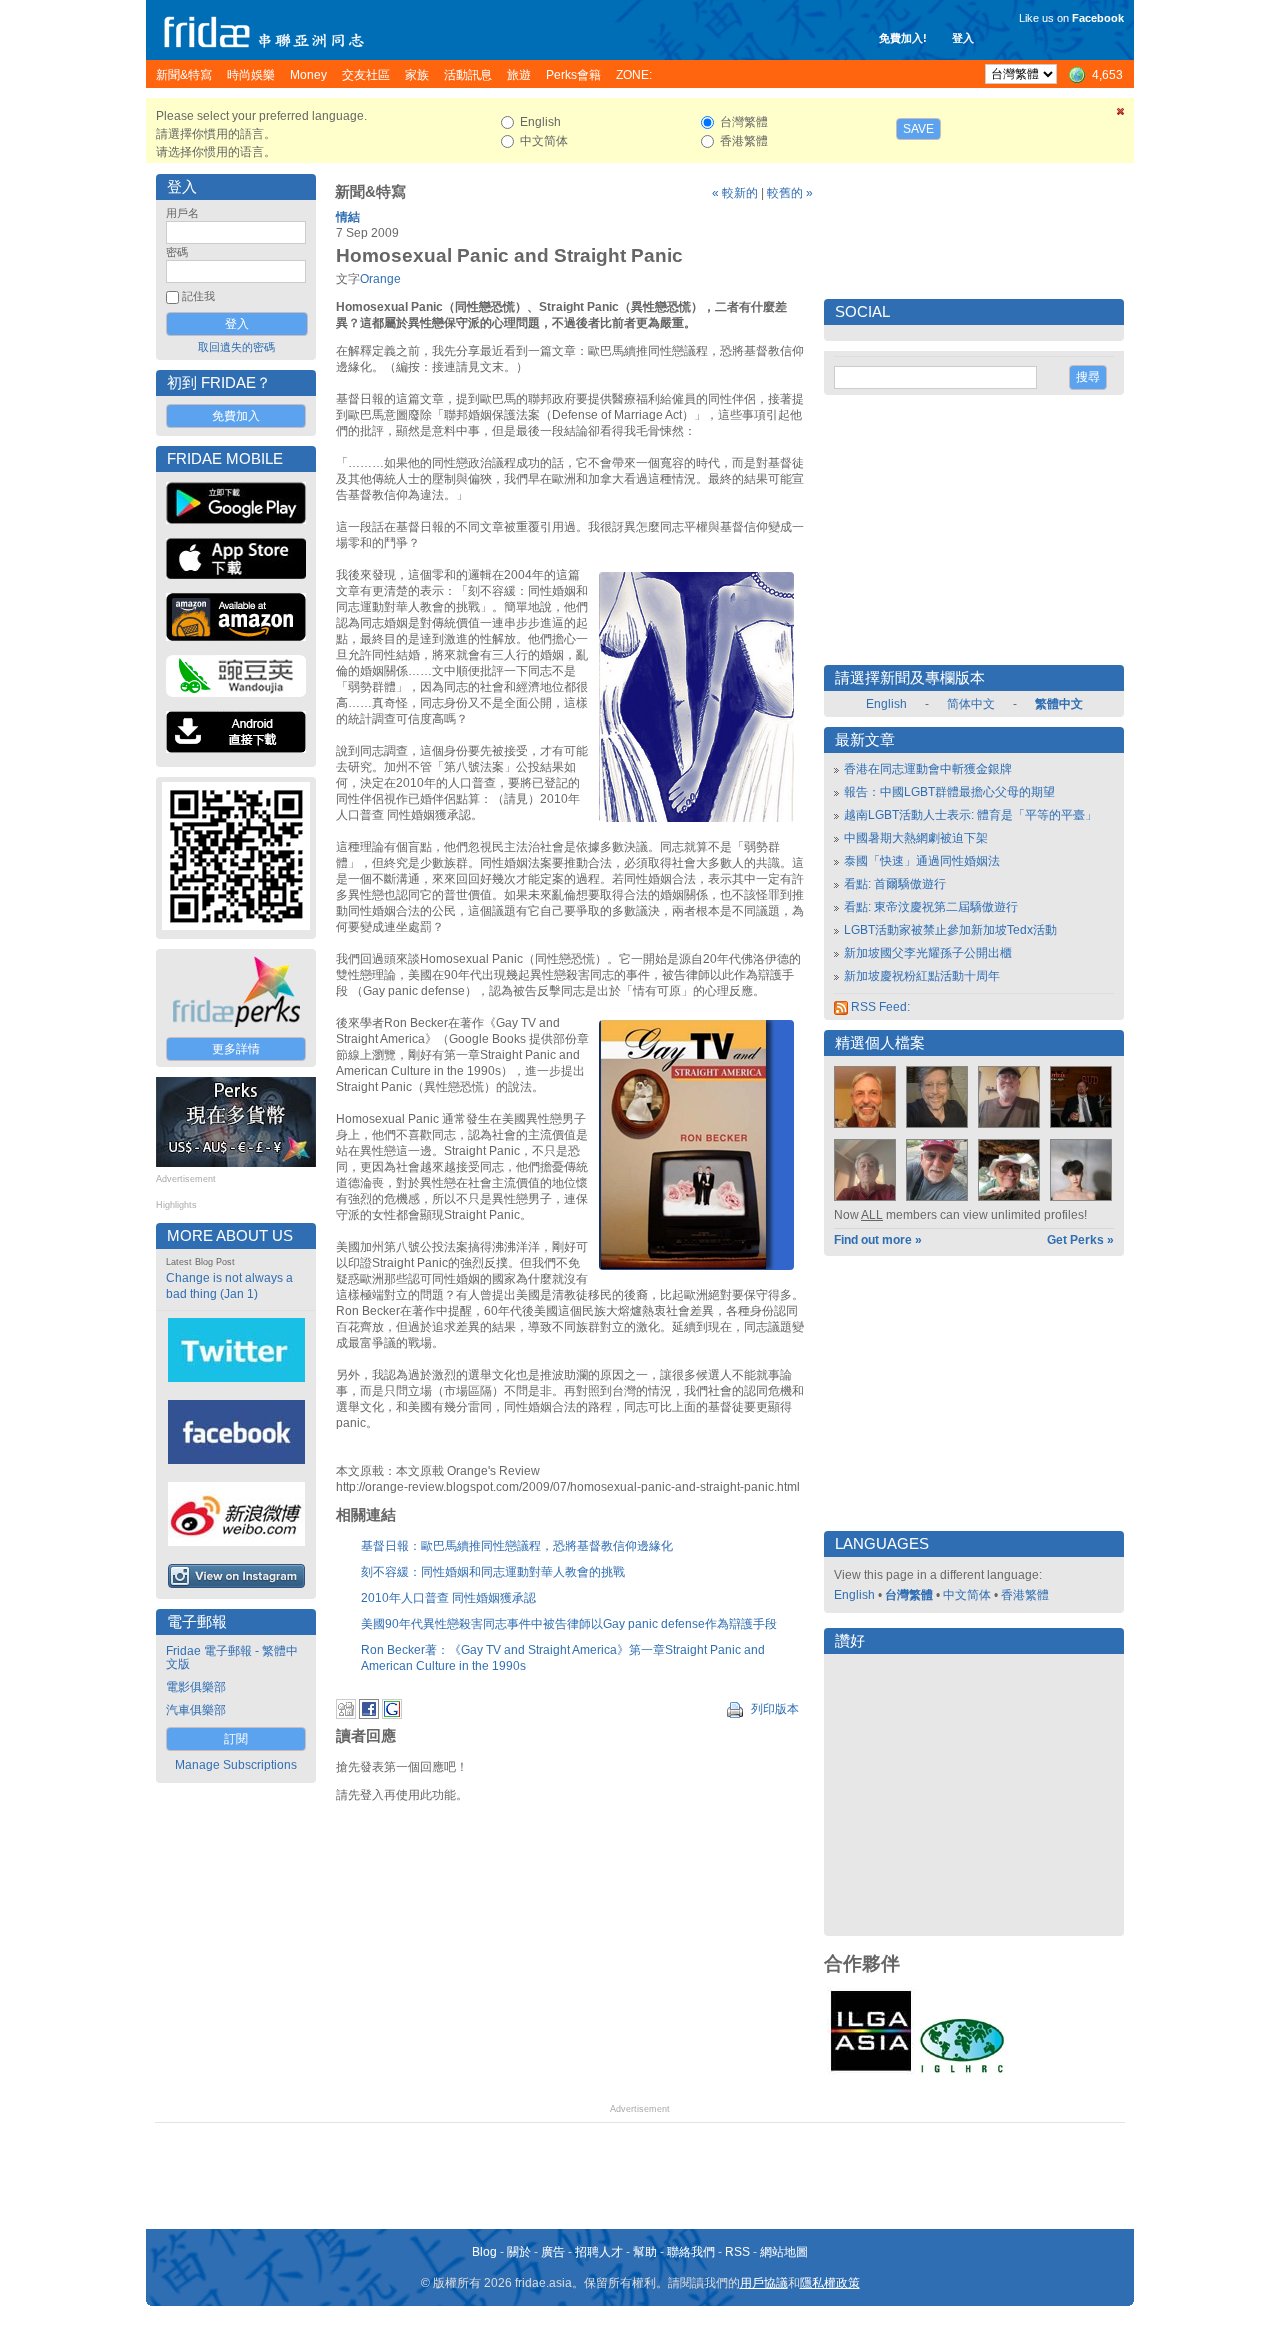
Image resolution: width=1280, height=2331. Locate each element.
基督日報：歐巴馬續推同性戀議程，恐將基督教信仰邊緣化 (517, 1546)
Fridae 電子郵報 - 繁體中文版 (232, 1657)
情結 (348, 217)
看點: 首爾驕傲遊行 (895, 884)
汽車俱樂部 (196, 1710)
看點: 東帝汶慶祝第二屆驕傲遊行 (931, 907)
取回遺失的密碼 (236, 347)
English (886, 704)
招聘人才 (599, 2252)
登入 (963, 38)
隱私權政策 (830, 2283)
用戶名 (182, 213)
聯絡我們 (691, 2252)
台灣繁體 (909, 1595)
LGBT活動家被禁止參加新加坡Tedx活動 (950, 930)
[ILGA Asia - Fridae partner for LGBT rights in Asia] (871, 2071)
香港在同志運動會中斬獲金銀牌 (928, 769)
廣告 (553, 2252)
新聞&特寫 (370, 192)
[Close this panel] (1121, 115)
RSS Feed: (879, 1007)
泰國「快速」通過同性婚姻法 (922, 861)
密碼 (177, 252)
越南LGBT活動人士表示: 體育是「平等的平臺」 (970, 815)
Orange (380, 279)
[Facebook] (369, 1715)
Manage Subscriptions (236, 1765)
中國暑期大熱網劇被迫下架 (916, 838)
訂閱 (236, 1739)
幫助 (645, 2252)
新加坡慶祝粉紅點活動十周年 (922, 976)
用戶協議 (764, 2283)
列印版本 (773, 1709)
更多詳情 (236, 1049)
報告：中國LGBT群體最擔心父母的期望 (949, 792)
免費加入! (903, 38)
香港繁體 (1025, 1595)
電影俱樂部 (196, 1687)
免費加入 (236, 416)
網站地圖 (784, 2252)
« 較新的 (735, 193)
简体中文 (971, 704)
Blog (484, 2252)
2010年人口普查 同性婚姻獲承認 (448, 1598)
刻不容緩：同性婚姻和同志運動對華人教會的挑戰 (493, 1572)
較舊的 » (790, 193)
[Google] (392, 1715)
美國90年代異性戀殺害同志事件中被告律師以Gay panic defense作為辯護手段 (569, 1624)
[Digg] (346, 1715)
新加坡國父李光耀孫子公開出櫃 (928, 953)
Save (918, 129)
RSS (737, 2252)
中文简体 (967, 1595)
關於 (519, 2252)
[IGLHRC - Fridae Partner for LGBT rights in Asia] (962, 2071)
